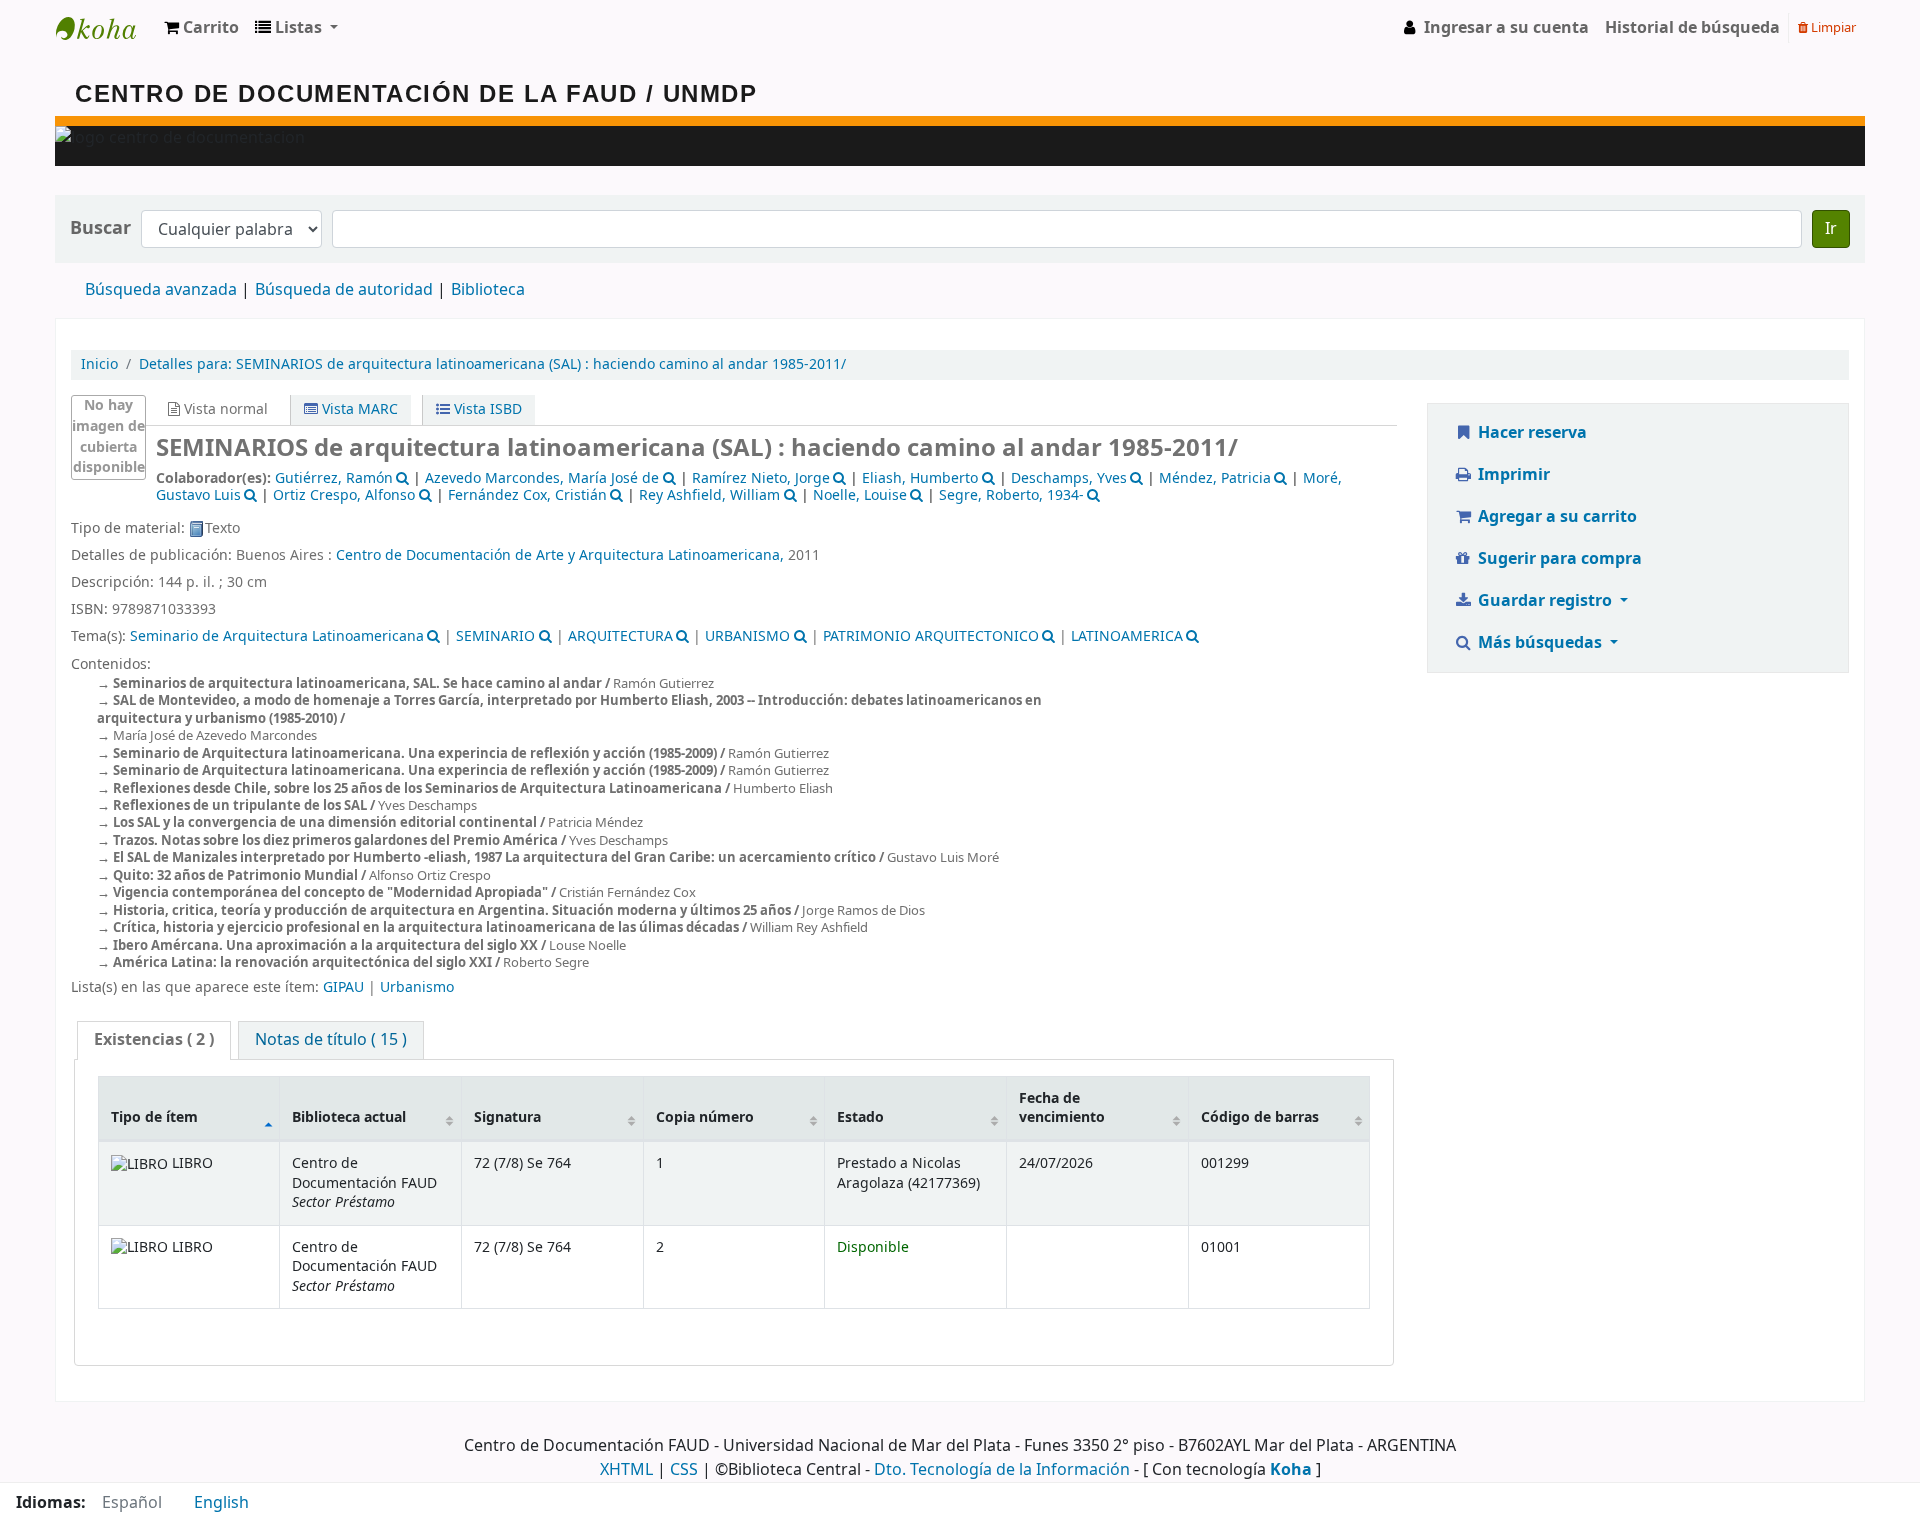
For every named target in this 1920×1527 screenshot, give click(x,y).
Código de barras (1260, 1117)
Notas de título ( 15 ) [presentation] (331, 1040)
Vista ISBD (486, 409)
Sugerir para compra (1558, 559)
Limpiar (1832, 27)
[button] (201, 28)
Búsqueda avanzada (161, 290)
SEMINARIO (495, 636)
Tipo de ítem (154, 1117)
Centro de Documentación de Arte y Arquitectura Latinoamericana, (560, 555)
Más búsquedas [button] (1540, 643)
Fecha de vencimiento (1062, 1108)
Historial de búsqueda (1692, 28)
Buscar (100, 228)
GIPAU (343, 987)
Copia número (705, 1117)
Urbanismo (417, 987)
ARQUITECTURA (620, 636)
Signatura (507, 1117)
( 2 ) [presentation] (154, 1040)
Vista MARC (358, 409)
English (221, 1503)
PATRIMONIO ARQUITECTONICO (931, 636)
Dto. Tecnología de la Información (1002, 1470)
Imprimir (1512, 475)
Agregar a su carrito (1555, 517)
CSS (684, 1470)
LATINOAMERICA (1127, 636)
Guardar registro (1545, 601)
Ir (1831, 229)
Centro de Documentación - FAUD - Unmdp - (106, 28)
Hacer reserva (1530, 433)
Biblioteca (488, 290)
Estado (860, 1117)
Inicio (99, 364)
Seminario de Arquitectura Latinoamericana (277, 636)
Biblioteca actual (349, 1117)
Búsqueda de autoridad (344, 290)
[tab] (154, 1040)
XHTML (626, 1470)
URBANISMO (747, 636)
